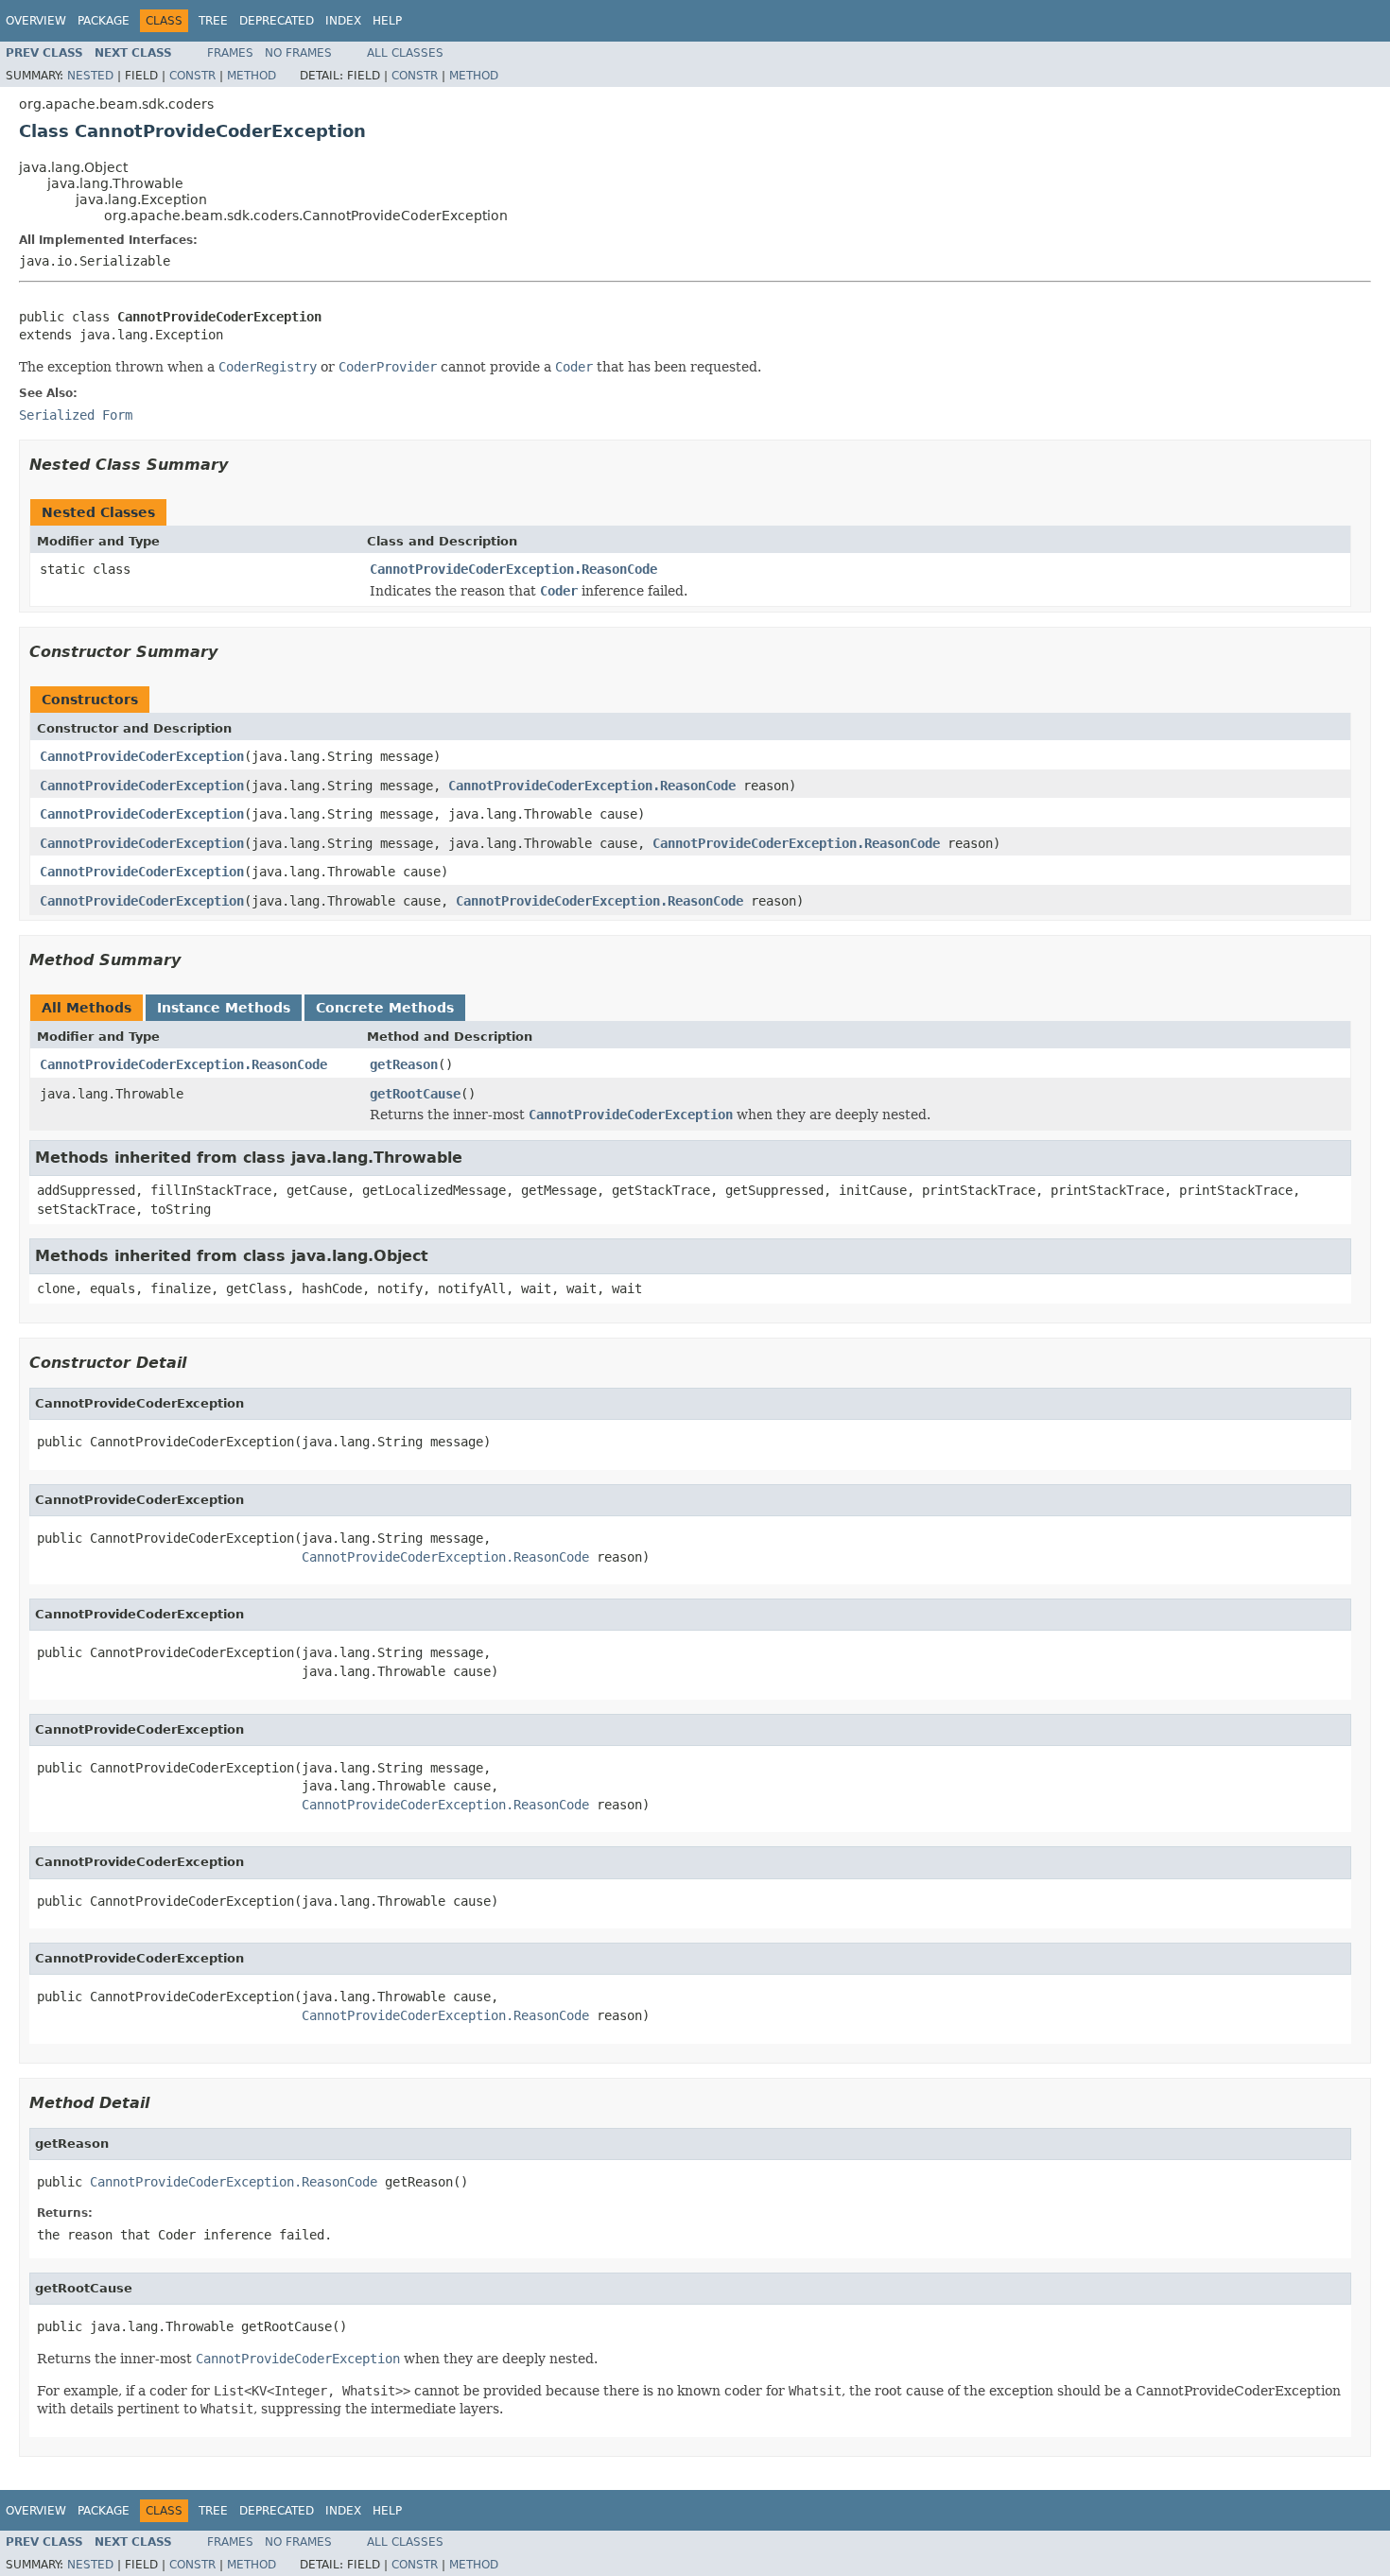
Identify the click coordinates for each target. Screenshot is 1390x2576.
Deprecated (277, 21)
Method (252, 76)
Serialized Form (76, 415)
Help (387, 21)
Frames (230, 53)
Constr (192, 76)
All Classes (405, 53)
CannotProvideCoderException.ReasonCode (513, 569)
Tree (213, 21)
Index (343, 21)
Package (104, 21)
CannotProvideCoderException (142, 756)
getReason (404, 1064)
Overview (36, 21)
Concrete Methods (385, 1008)
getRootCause (415, 1094)
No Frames (298, 53)
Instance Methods (224, 1008)
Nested (90, 76)
